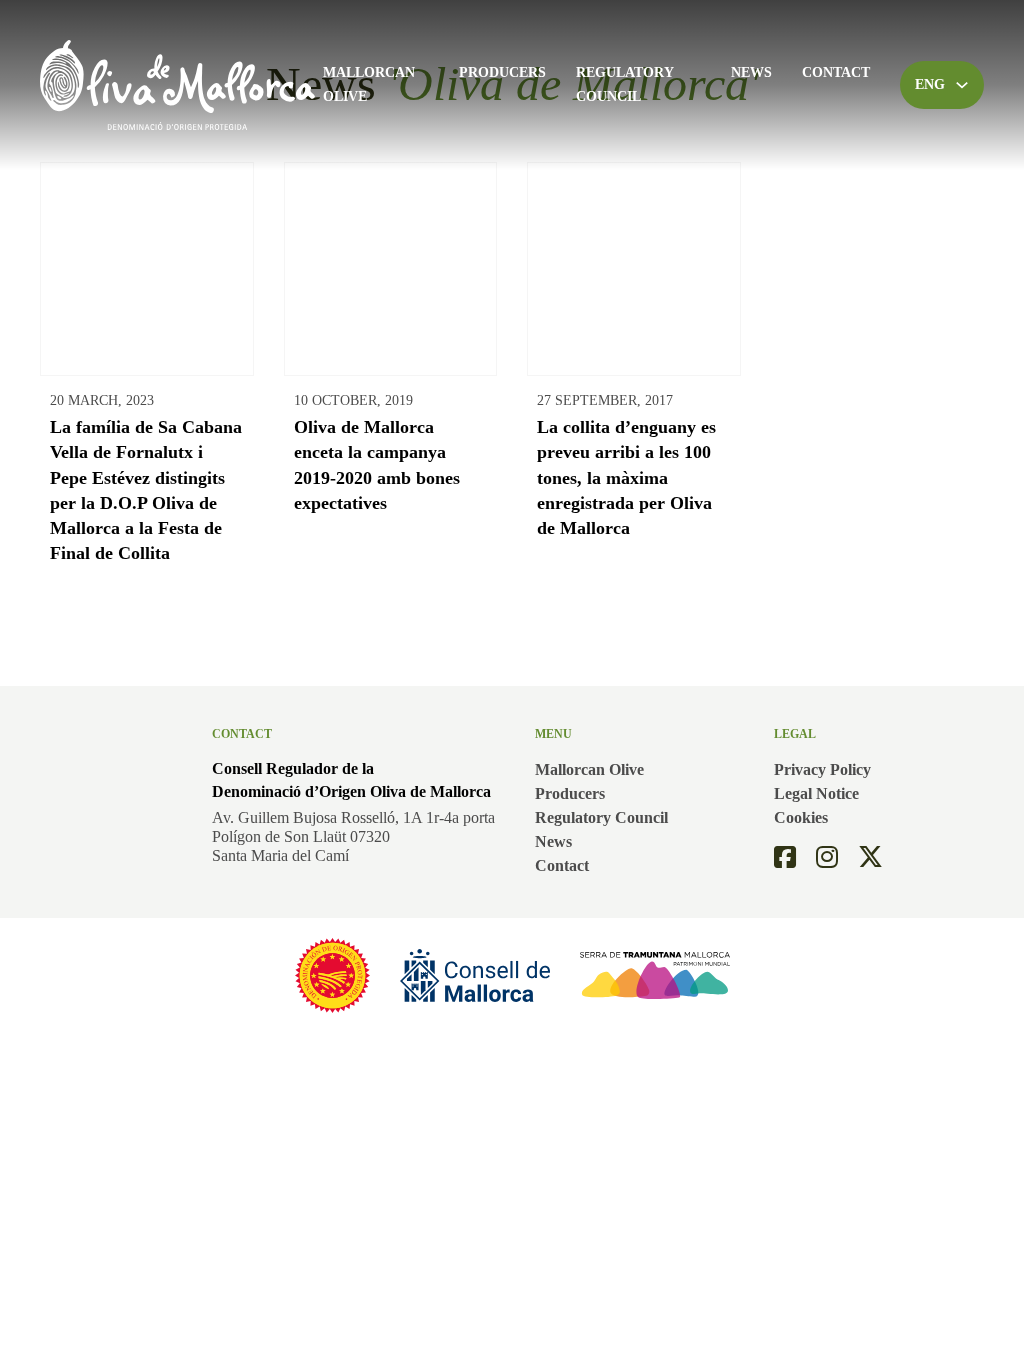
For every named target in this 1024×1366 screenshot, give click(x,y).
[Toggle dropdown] (962, 85)
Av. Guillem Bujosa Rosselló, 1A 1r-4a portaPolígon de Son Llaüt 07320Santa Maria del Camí (353, 836)
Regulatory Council (624, 84)
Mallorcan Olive (369, 84)
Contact (836, 72)
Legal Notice (816, 793)
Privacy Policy (822, 769)
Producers (502, 72)
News (751, 72)
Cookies (801, 817)
